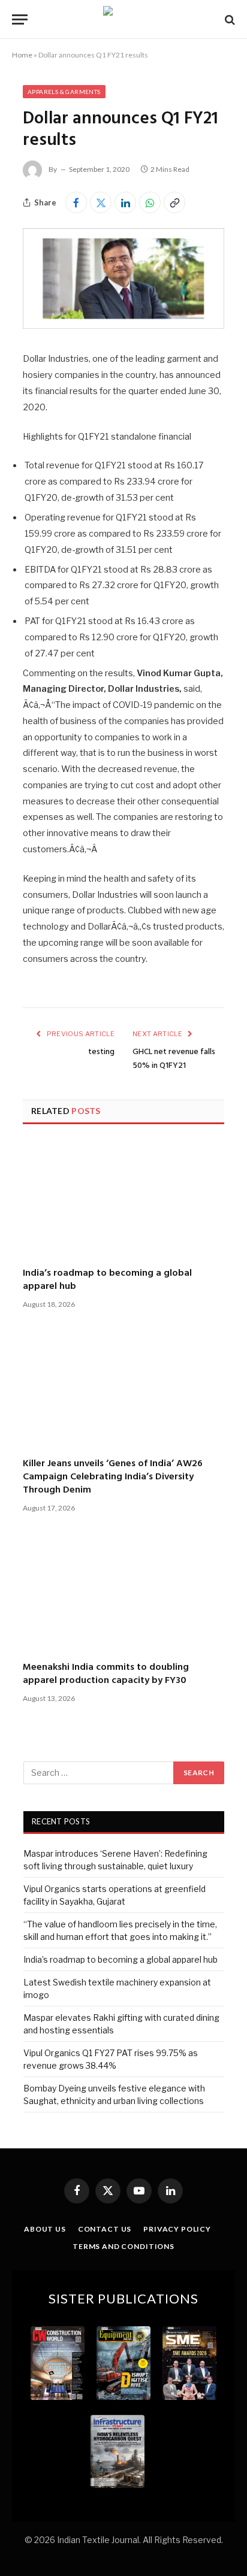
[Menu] (20, 19)
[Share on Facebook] (76, 202)
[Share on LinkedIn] (125, 202)
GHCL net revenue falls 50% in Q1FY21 (174, 1059)
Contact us (105, 2229)
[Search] (229, 19)
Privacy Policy (177, 2229)
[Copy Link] (174, 202)
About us (45, 2229)
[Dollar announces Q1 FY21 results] (123, 326)
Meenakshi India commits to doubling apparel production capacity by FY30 (106, 1674)
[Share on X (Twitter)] (101, 202)
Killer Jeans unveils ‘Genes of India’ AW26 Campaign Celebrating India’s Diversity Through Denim (113, 1477)
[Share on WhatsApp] (150, 202)
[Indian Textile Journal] (123, 19)
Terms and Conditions (123, 2246)
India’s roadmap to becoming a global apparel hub (107, 1280)
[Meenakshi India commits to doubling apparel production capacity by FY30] (123, 1591)
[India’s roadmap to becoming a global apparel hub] (123, 1197)
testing (101, 1052)
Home (22, 55)
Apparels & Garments (64, 92)
